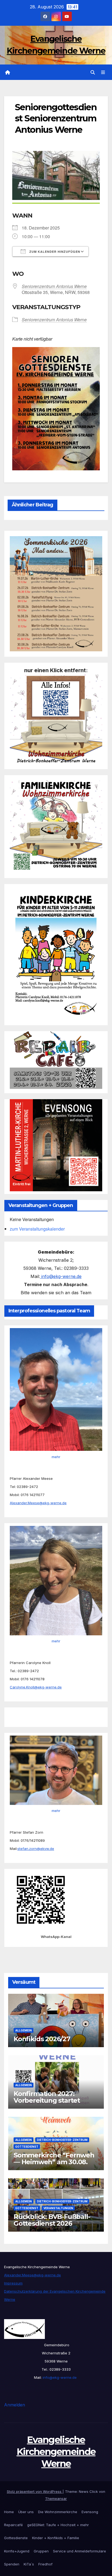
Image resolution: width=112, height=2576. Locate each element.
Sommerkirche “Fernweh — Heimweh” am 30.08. (54, 2158)
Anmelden (15, 2405)
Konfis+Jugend (17, 2551)
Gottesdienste (16, 2538)
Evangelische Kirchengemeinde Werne (56, 2452)
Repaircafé (13, 2525)
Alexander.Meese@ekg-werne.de (38, 1503)
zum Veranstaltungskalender (37, 1229)
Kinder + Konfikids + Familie (56, 2538)
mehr (56, 1457)
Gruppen (41, 2551)
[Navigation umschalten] (103, 72)
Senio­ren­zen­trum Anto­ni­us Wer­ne (54, 286)
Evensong (90, 2512)
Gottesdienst (27, 2147)
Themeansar (56, 2499)
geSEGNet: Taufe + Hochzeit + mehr (58, 2525)
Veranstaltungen (58, 2208)
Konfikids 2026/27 (42, 2039)
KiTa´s (29, 2564)
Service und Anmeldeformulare (80, 2551)
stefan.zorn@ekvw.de (36, 1849)
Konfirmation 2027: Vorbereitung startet (47, 2097)
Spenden (12, 2564)
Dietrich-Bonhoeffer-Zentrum (62, 2140)
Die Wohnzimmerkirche (58, 2512)
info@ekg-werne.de (61, 1276)
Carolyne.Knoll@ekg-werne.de (36, 1687)
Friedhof (45, 2564)
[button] (93, 72)
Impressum (13, 2283)
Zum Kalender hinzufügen (54, 252)
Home (9, 2512)
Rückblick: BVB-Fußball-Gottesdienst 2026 (52, 2220)
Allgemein (24, 2030)
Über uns (26, 2512)
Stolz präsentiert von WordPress (35, 2491)
